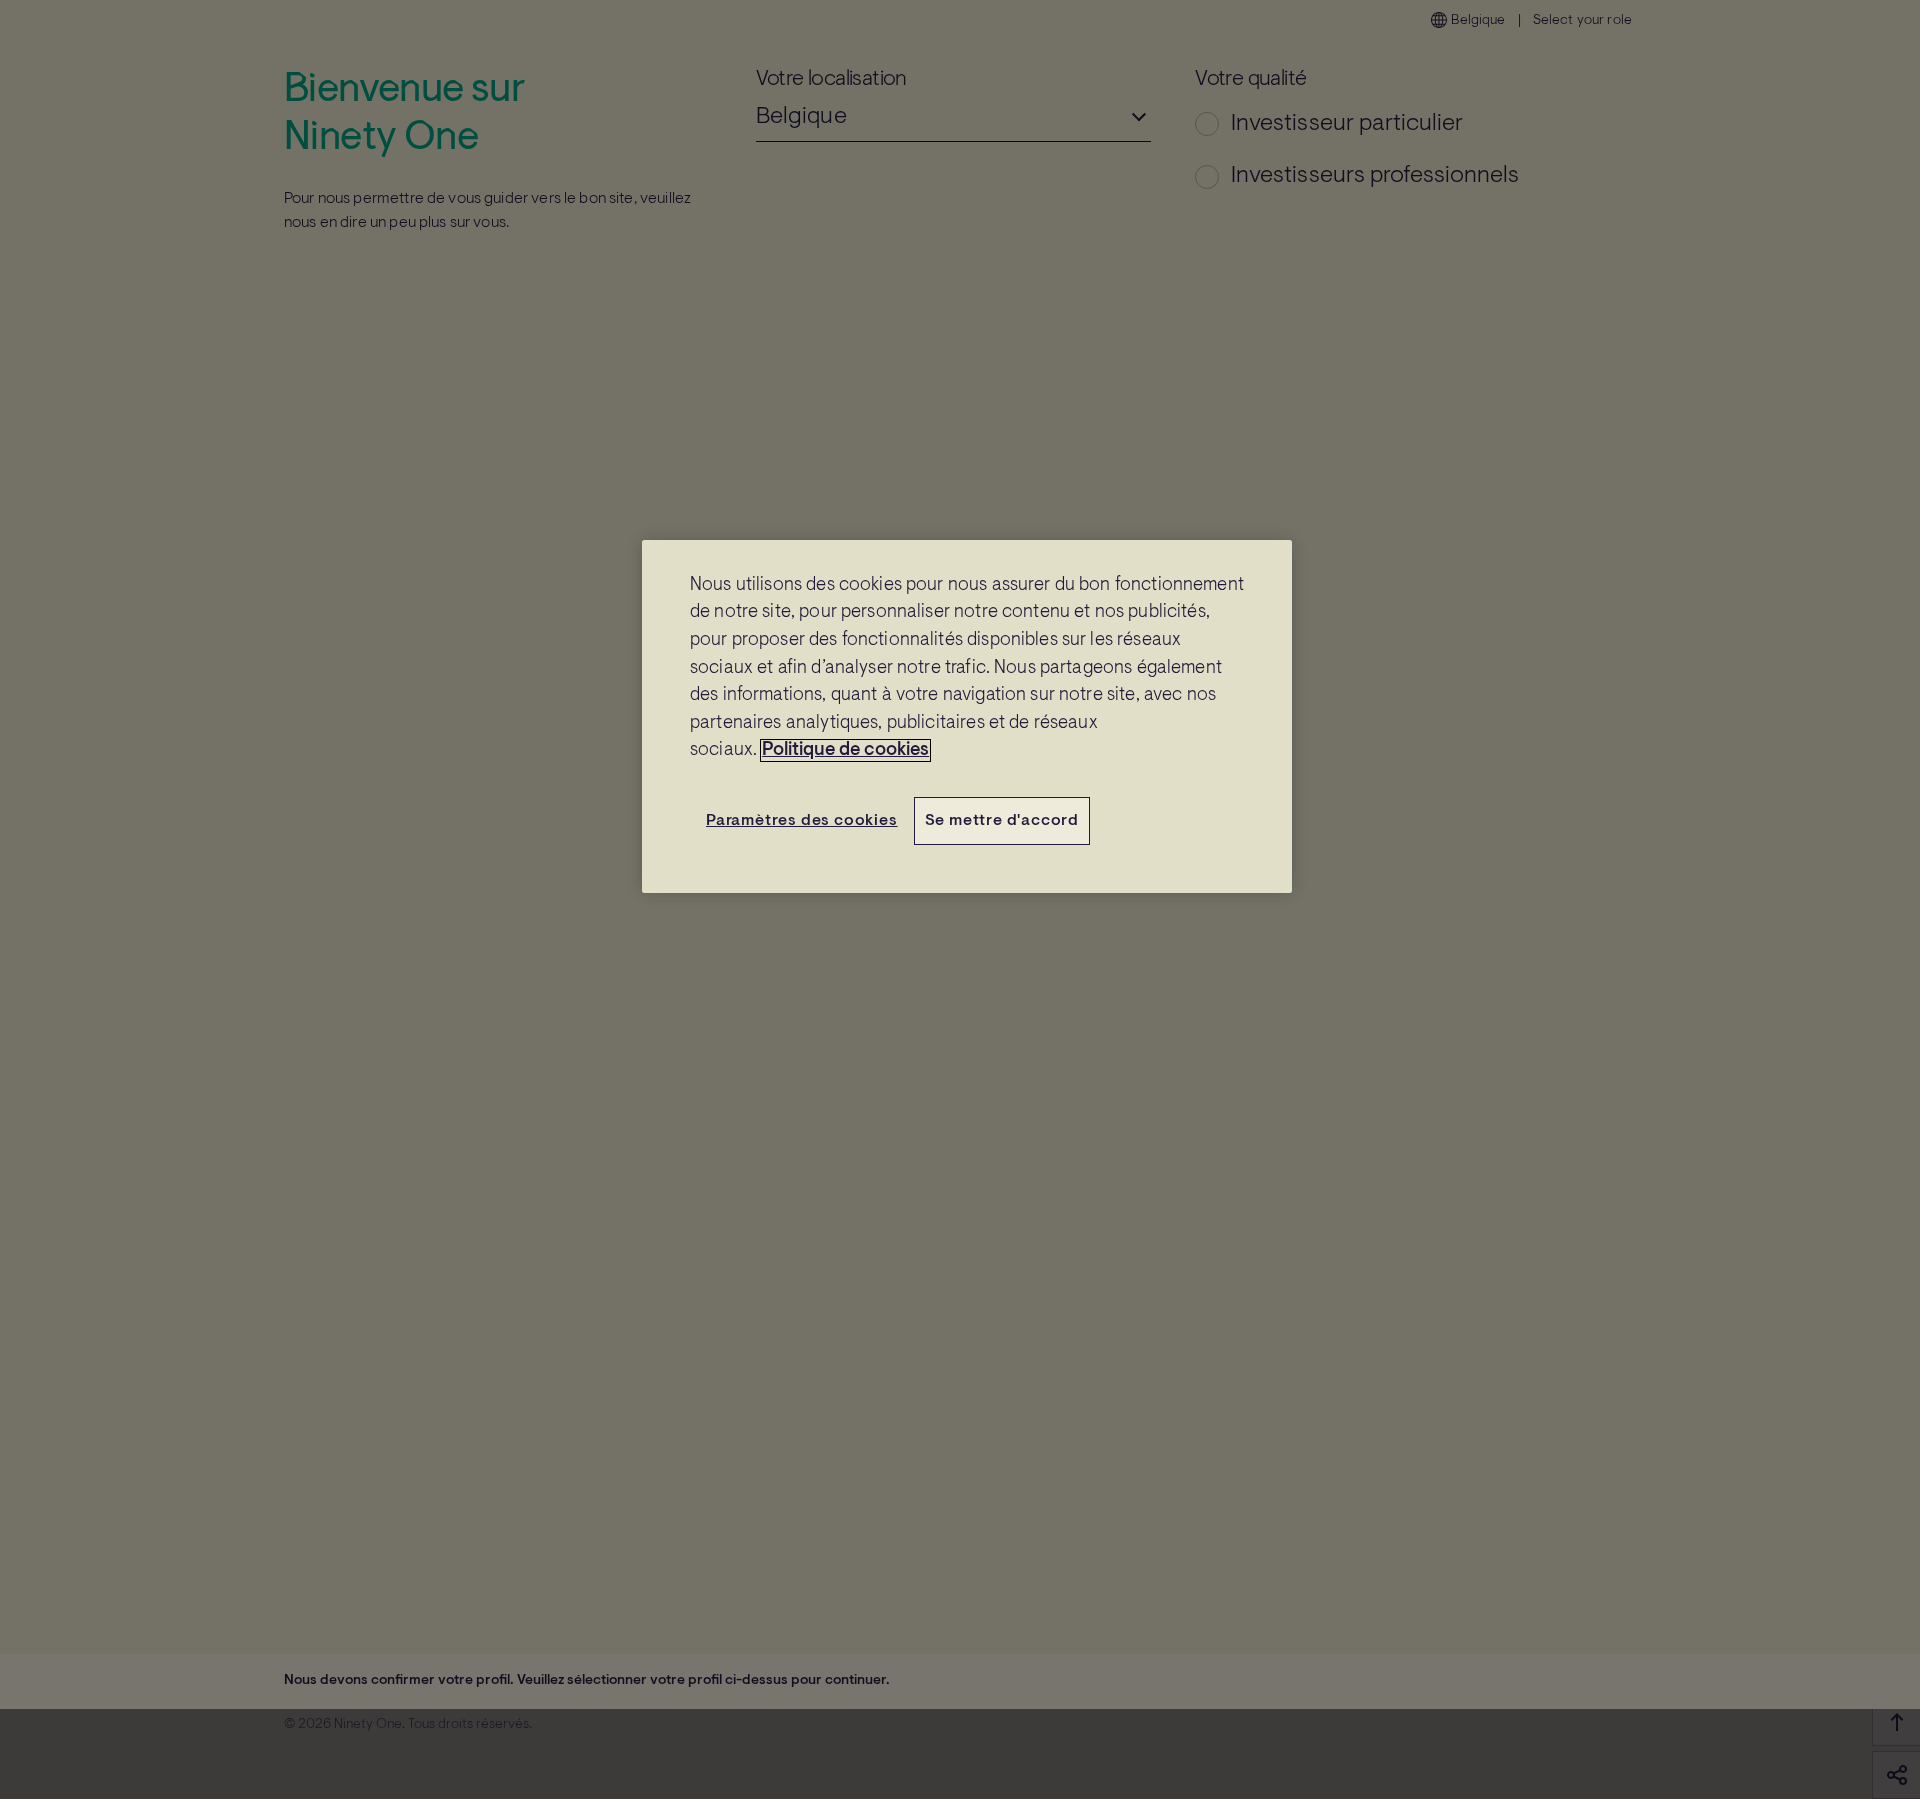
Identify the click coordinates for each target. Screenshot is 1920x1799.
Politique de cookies (845, 750)
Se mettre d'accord (1002, 821)
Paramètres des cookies (802, 821)
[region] (967, 717)
